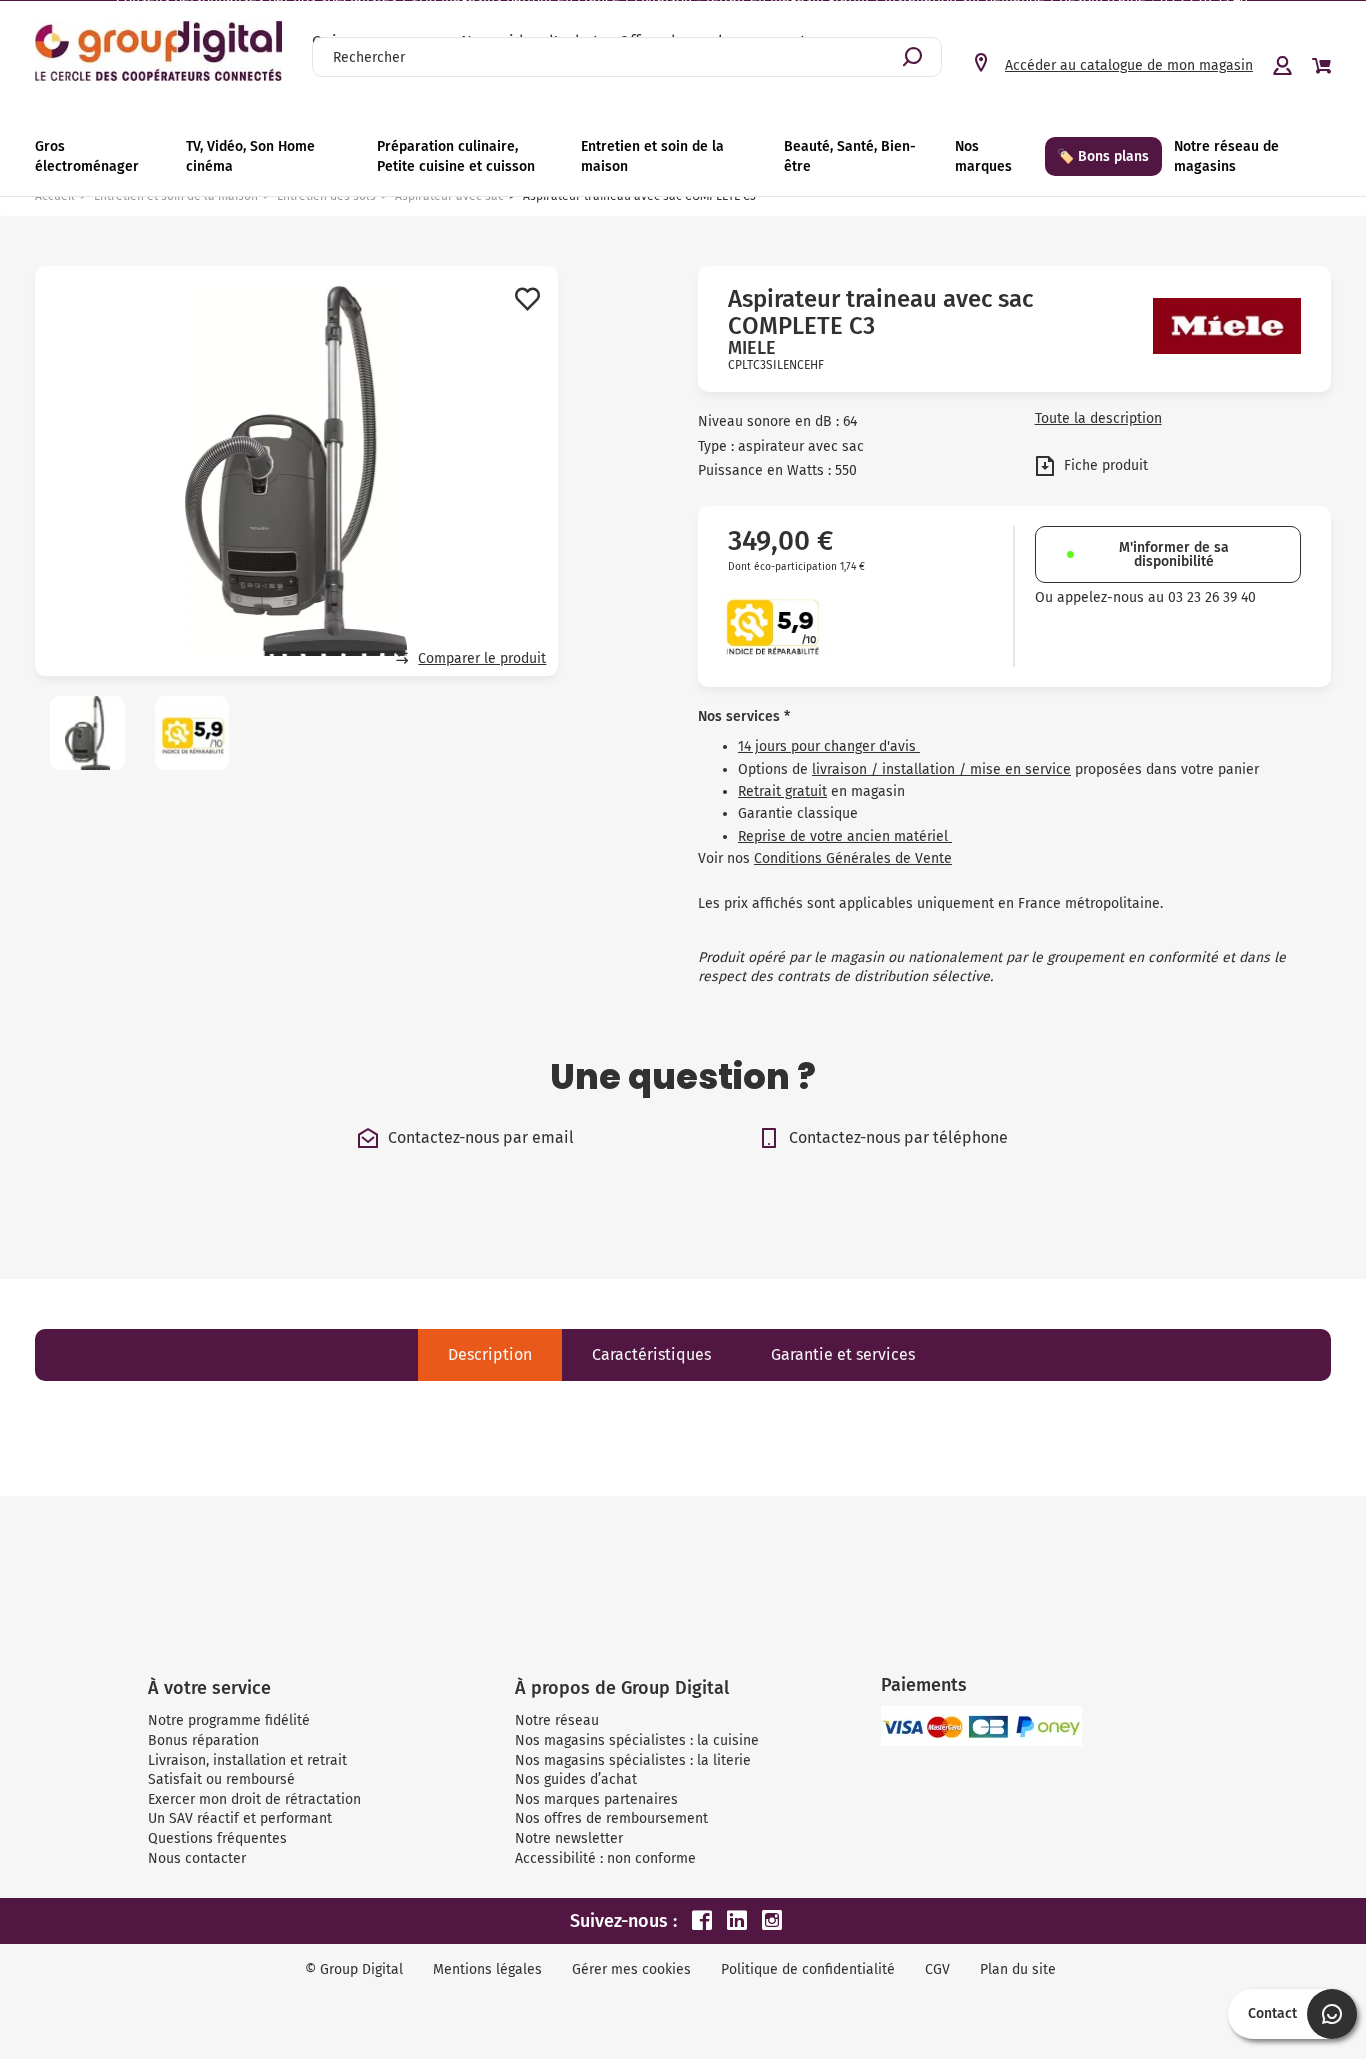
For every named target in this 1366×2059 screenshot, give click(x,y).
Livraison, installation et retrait (247, 1760)
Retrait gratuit (782, 791)
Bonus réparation (203, 1740)
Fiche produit (1104, 465)
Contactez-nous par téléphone (898, 1137)
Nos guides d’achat (576, 1779)
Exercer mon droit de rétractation (254, 1799)
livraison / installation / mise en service (941, 769)
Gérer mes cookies (631, 1969)
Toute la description (1098, 419)
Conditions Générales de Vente (853, 858)
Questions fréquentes (217, 1838)
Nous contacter (197, 1858)
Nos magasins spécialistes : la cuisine (637, 1740)
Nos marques (983, 156)
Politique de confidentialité (808, 1969)
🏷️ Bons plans (1103, 156)
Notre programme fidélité (229, 1720)
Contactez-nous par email (481, 1137)
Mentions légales (487, 1969)
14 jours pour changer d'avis (829, 746)
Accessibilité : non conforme (605, 1858)
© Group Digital (354, 1969)
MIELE (752, 348)
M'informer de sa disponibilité (1174, 554)
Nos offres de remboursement (611, 1818)
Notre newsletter (569, 1838)
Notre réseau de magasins (1226, 156)
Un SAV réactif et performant (240, 1818)
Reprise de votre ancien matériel (845, 836)
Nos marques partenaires (596, 1799)
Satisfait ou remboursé (221, 1779)
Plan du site (1018, 1969)
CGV (937, 1969)
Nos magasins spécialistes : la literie (633, 1760)
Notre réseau (557, 1720)
